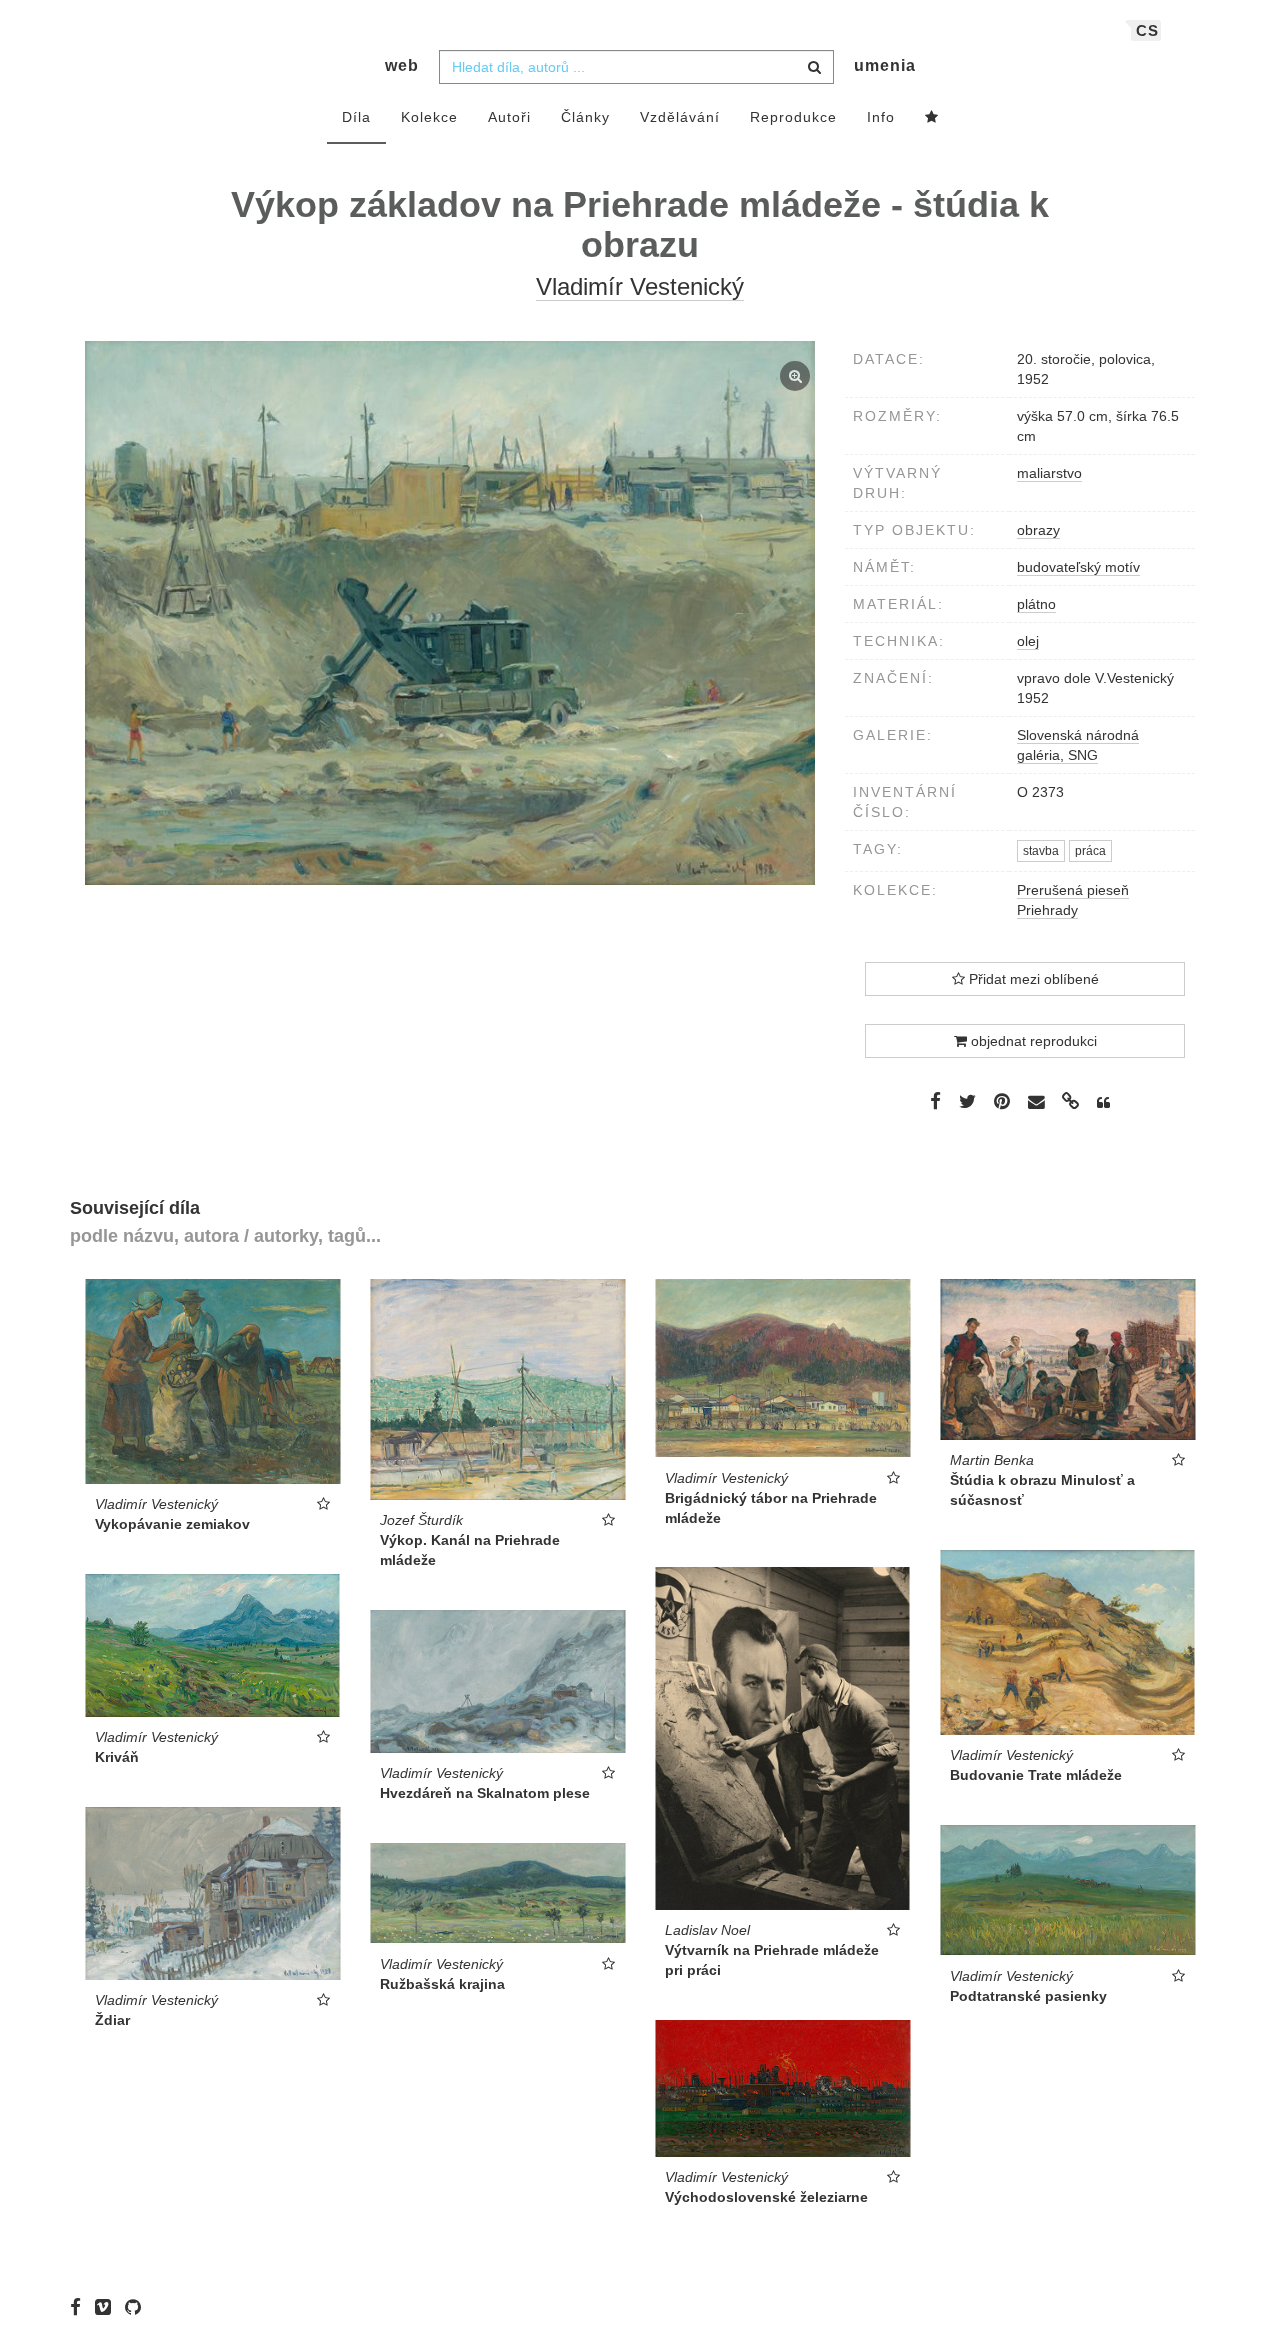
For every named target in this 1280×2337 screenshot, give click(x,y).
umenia (885, 65)
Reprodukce (793, 117)
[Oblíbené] (932, 118)
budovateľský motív (1078, 567)
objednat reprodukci (1032, 1041)
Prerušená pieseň (1073, 890)
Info (881, 117)
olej (1028, 641)
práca (1090, 851)
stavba (1041, 851)
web (402, 65)
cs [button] (1147, 30)
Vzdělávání (680, 117)
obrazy (1038, 530)
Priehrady (1047, 910)
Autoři (509, 117)
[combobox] (636, 67)
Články (585, 117)
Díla (356, 117)
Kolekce (429, 117)
